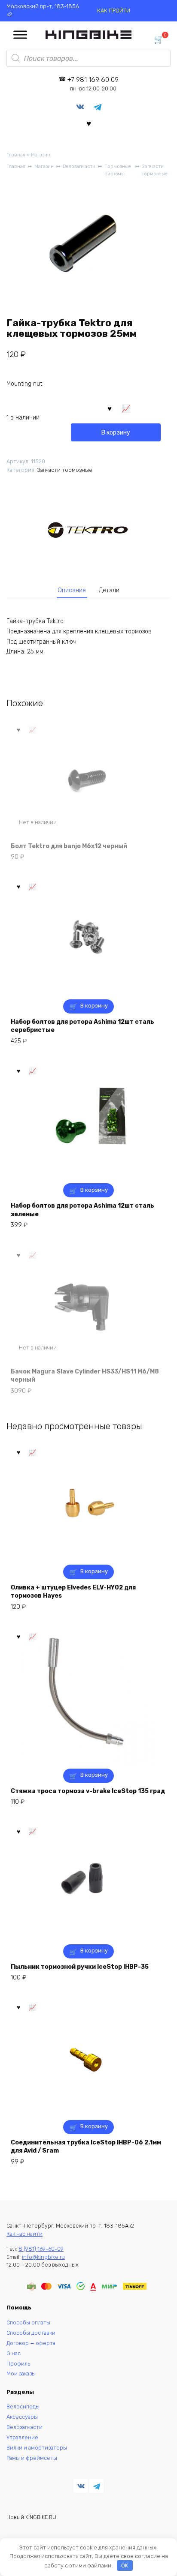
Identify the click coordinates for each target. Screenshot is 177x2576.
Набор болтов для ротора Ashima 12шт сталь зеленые (82, 1210)
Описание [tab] (72, 590)
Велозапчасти (79, 166)
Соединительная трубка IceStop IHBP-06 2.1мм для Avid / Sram (86, 2147)
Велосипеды (23, 2407)
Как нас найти (24, 2234)
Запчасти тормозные (154, 170)
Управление (22, 2437)
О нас (14, 2353)
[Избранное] (89, 123)
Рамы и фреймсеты (32, 2458)
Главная (16, 155)
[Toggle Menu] (20, 35)
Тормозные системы (117, 170)
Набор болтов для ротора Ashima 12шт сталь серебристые (82, 1026)
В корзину (116, 433)
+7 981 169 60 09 (93, 84)
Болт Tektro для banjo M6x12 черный (69, 846)
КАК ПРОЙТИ (114, 10)
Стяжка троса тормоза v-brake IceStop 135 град (88, 1791)
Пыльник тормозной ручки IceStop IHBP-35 (80, 1967)
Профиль (18, 2364)
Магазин (41, 155)
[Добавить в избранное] (110, 408)
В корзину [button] (94, 1006)
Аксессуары (22, 2417)
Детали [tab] (109, 590)
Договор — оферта (31, 2343)
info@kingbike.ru (43, 2257)
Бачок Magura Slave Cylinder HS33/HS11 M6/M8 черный (85, 1376)
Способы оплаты (28, 2323)
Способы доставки (31, 2333)
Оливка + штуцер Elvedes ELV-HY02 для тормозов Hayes (73, 1592)
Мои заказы (21, 2374)
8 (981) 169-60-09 (41, 2249)
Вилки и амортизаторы (37, 2448)
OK (125, 2566)
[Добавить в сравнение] (126, 408)
